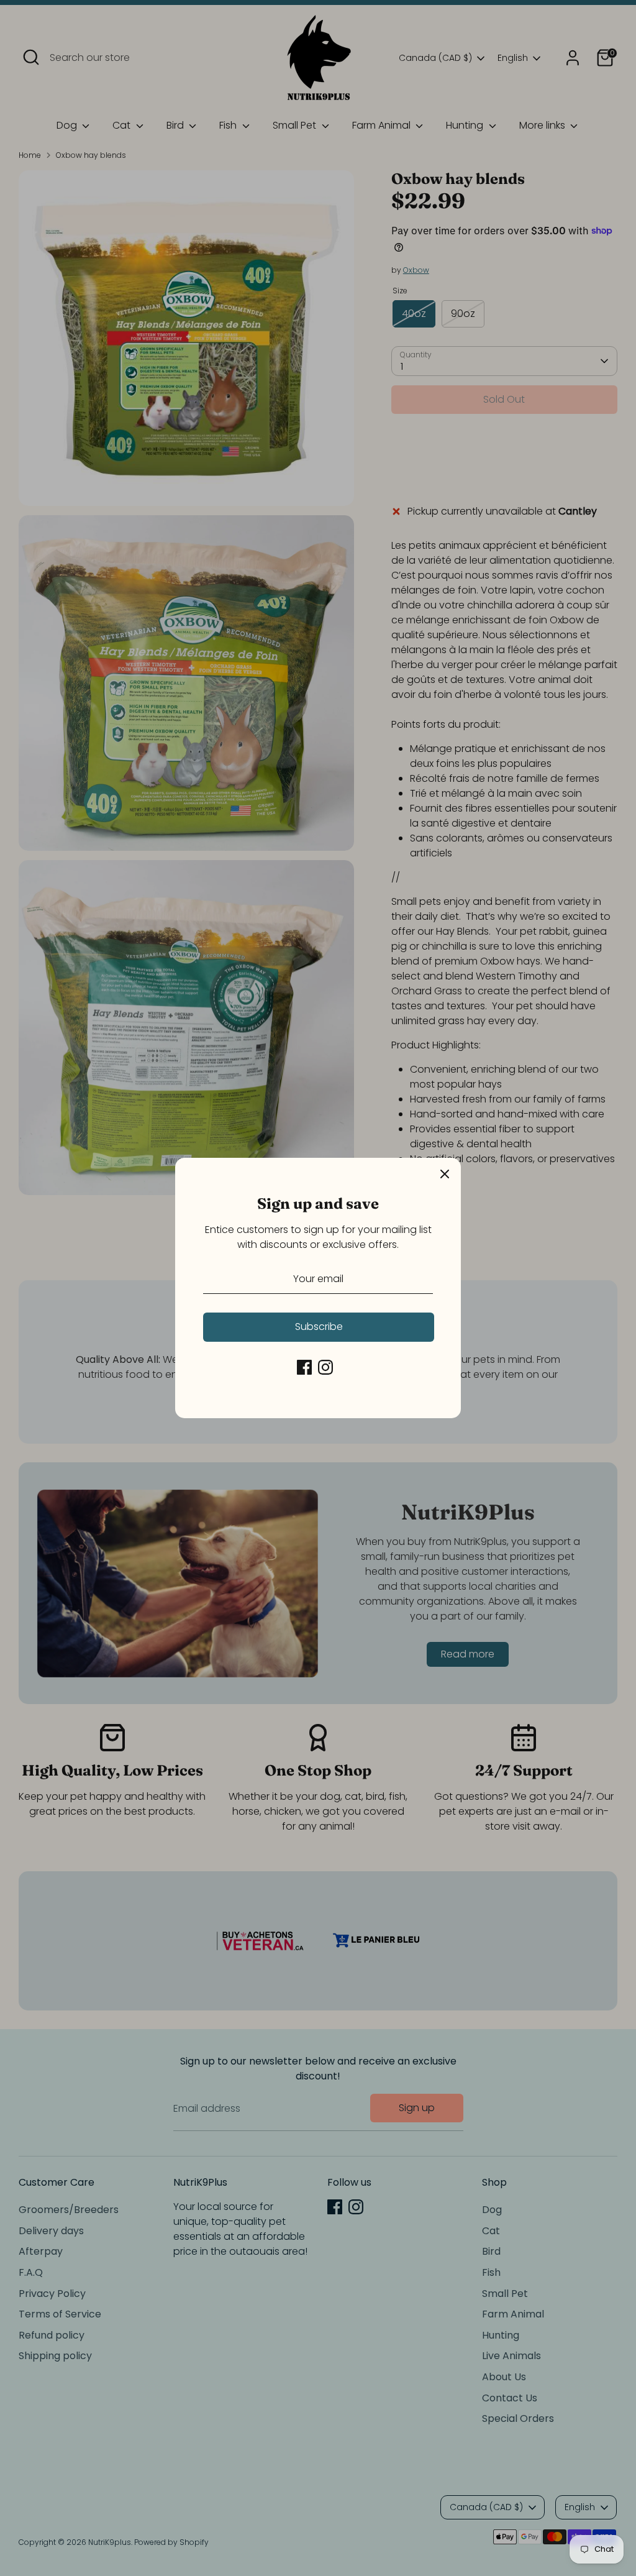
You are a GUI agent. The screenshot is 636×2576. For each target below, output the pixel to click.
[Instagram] (325, 1367)
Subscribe (319, 1327)
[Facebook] (304, 1367)
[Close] (445, 1174)
